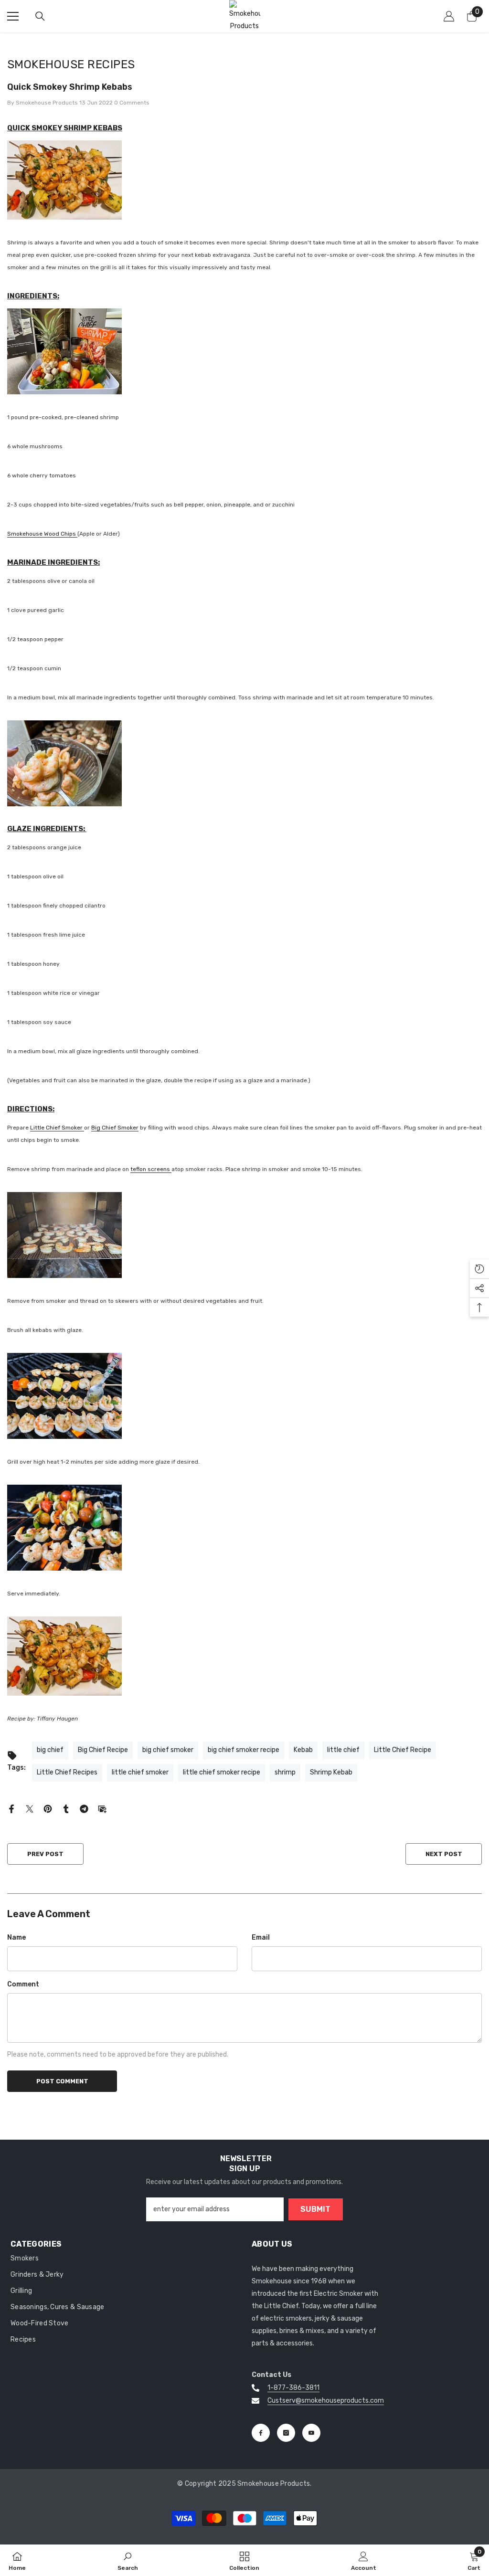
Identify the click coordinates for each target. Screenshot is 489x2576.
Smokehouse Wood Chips (42, 534)
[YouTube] (311, 2433)
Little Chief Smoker (57, 1128)
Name (16, 1937)
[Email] (102, 1809)
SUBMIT (315, 2209)
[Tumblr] (66, 1809)
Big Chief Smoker (115, 1128)
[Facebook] (11, 1809)
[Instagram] (286, 2433)
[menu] (13, 16)
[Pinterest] (48, 1809)
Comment (23, 1984)
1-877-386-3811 (293, 2388)
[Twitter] (30, 1809)
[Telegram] (84, 1809)
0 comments (132, 103)
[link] (128, 2560)
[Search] (40, 16)
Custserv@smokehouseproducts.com (326, 2401)
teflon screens (151, 1169)
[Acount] (449, 16)
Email (261, 1937)
